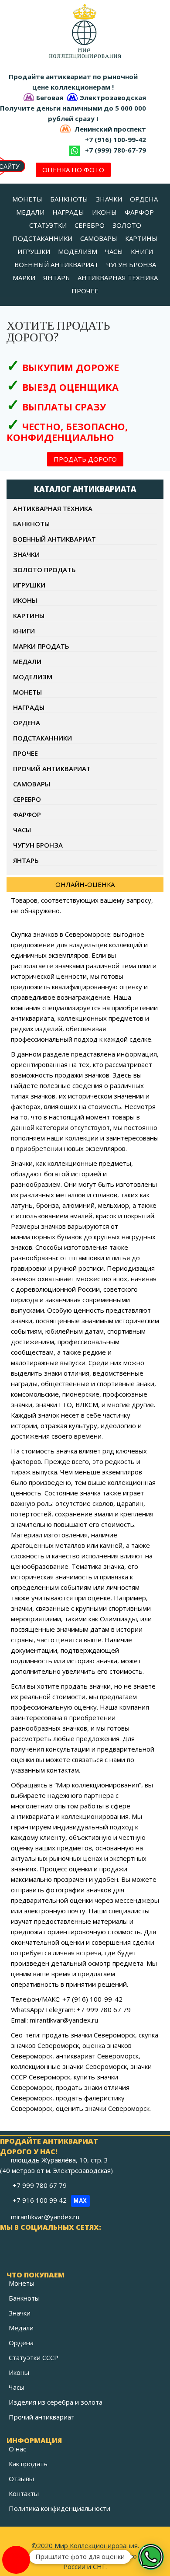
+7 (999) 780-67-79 (116, 150)
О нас (17, 2449)
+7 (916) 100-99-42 (116, 139)
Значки (20, 2313)
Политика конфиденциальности (59, 2508)
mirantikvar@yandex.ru (45, 2217)
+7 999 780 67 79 (41, 2185)
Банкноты (24, 2298)
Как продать (28, 2464)
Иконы (19, 2372)
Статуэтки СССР (34, 2357)
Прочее (25, 753)
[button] (151, 2557)
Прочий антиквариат (42, 2417)
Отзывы (21, 2479)
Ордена (21, 2343)
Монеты (22, 2283)
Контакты (24, 2493)
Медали (21, 2328)
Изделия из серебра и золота (56, 2402)
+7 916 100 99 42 (50, 2200)
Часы (17, 2387)
